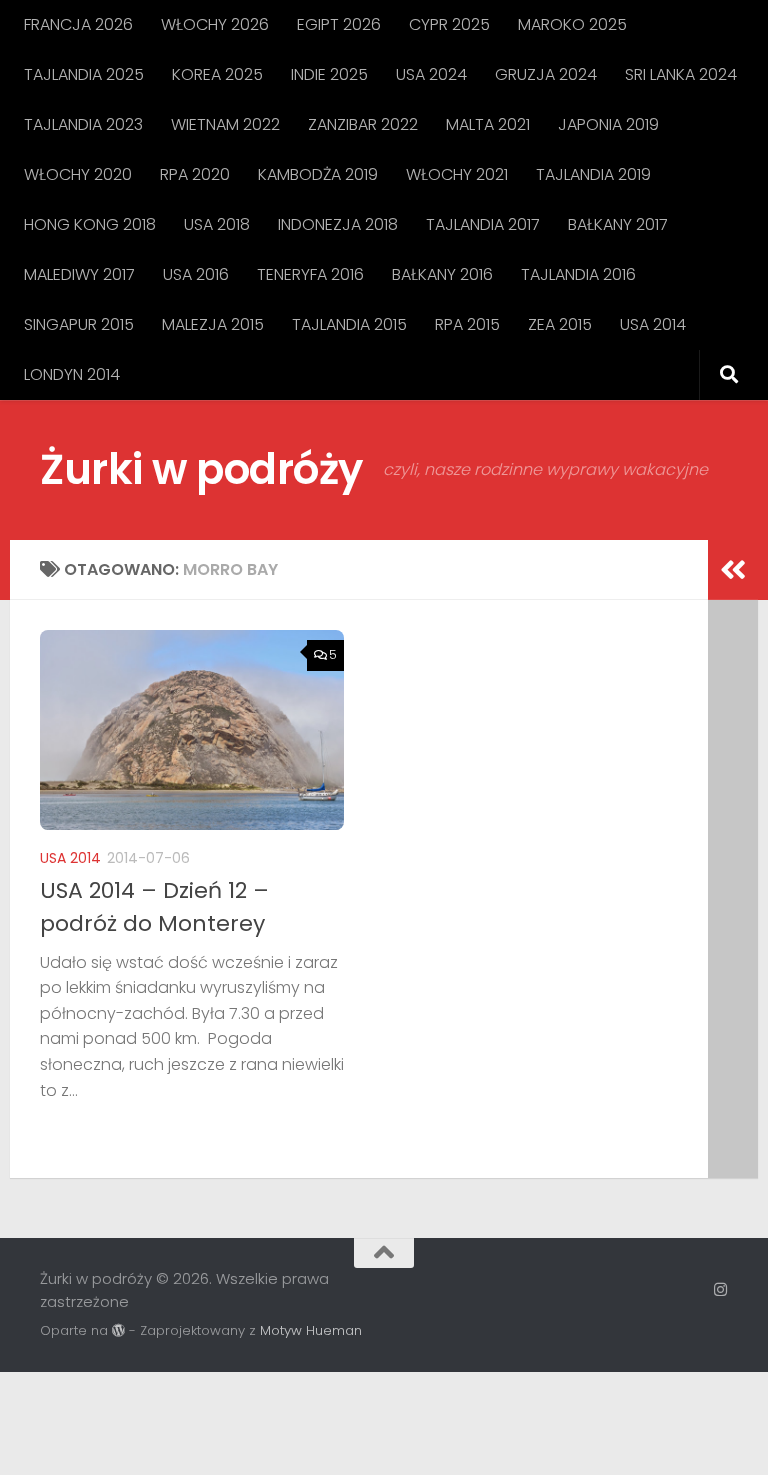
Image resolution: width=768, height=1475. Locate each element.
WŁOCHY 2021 (457, 174)
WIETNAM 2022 (225, 124)
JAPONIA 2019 (608, 124)
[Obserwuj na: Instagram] (720, 1290)
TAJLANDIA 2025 (84, 74)
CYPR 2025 (449, 24)
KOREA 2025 (217, 74)
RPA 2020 (195, 174)
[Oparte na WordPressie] (118, 1330)
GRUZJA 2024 (546, 74)
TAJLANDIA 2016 (578, 274)
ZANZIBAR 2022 (363, 124)
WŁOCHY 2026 (215, 24)
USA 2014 (653, 324)
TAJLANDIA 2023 (83, 124)
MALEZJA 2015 (213, 324)
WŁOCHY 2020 (78, 174)
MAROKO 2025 (572, 24)
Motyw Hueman (311, 1330)
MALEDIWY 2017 (79, 274)
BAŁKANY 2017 (618, 224)
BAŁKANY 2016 (442, 274)
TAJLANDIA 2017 (483, 224)
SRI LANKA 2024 (681, 74)
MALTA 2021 (488, 124)
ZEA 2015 (560, 324)
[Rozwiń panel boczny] (733, 570)
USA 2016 (196, 274)
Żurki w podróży (201, 469)
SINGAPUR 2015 (79, 324)
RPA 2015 (467, 324)
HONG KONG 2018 (90, 224)
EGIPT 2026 (339, 24)
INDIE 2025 (329, 74)
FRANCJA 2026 (78, 24)
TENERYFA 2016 (310, 274)
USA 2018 (217, 224)
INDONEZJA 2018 (338, 224)
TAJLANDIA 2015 (349, 324)
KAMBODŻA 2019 (318, 174)
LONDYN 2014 (72, 374)
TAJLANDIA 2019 (593, 174)
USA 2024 (431, 74)
